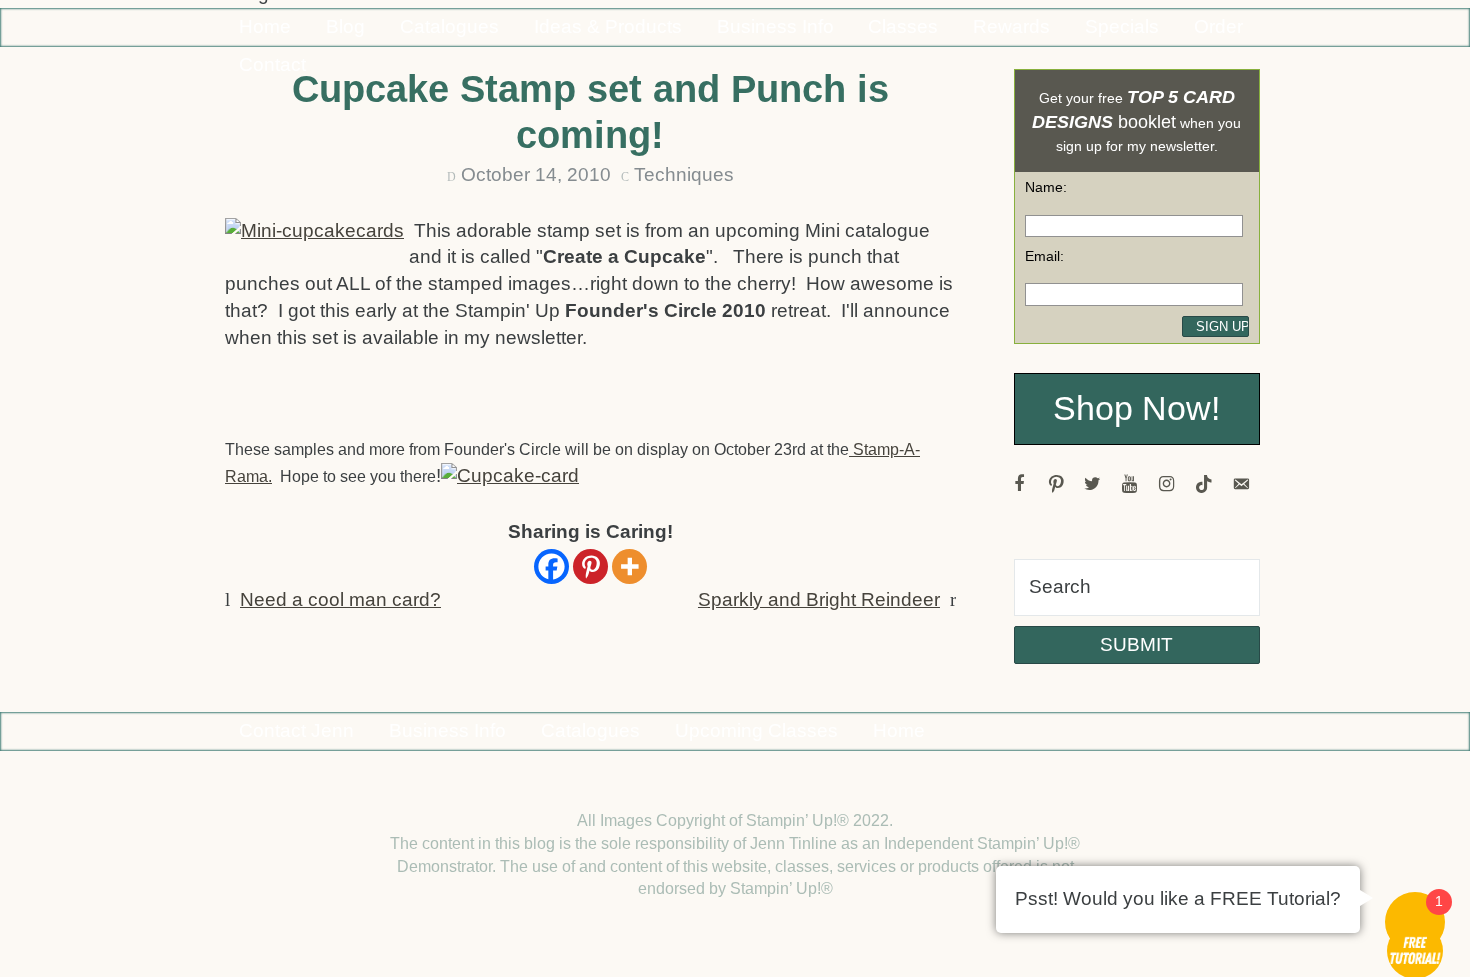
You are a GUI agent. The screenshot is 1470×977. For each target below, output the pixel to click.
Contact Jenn (296, 730)
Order (1218, 26)
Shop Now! (1136, 408)
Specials (1122, 26)
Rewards (1011, 26)
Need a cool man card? (340, 599)
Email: (1044, 256)
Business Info (775, 26)
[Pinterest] (590, 566)
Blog (345, 26)
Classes (903, 26)
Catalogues (449, 26)
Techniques (684, 174)
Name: (1046, 187)
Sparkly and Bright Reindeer (819, 599)
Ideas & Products (608, 26)
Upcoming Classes (756, 730)
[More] (629, 566)
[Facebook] (551, 566)
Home (265, 26)
